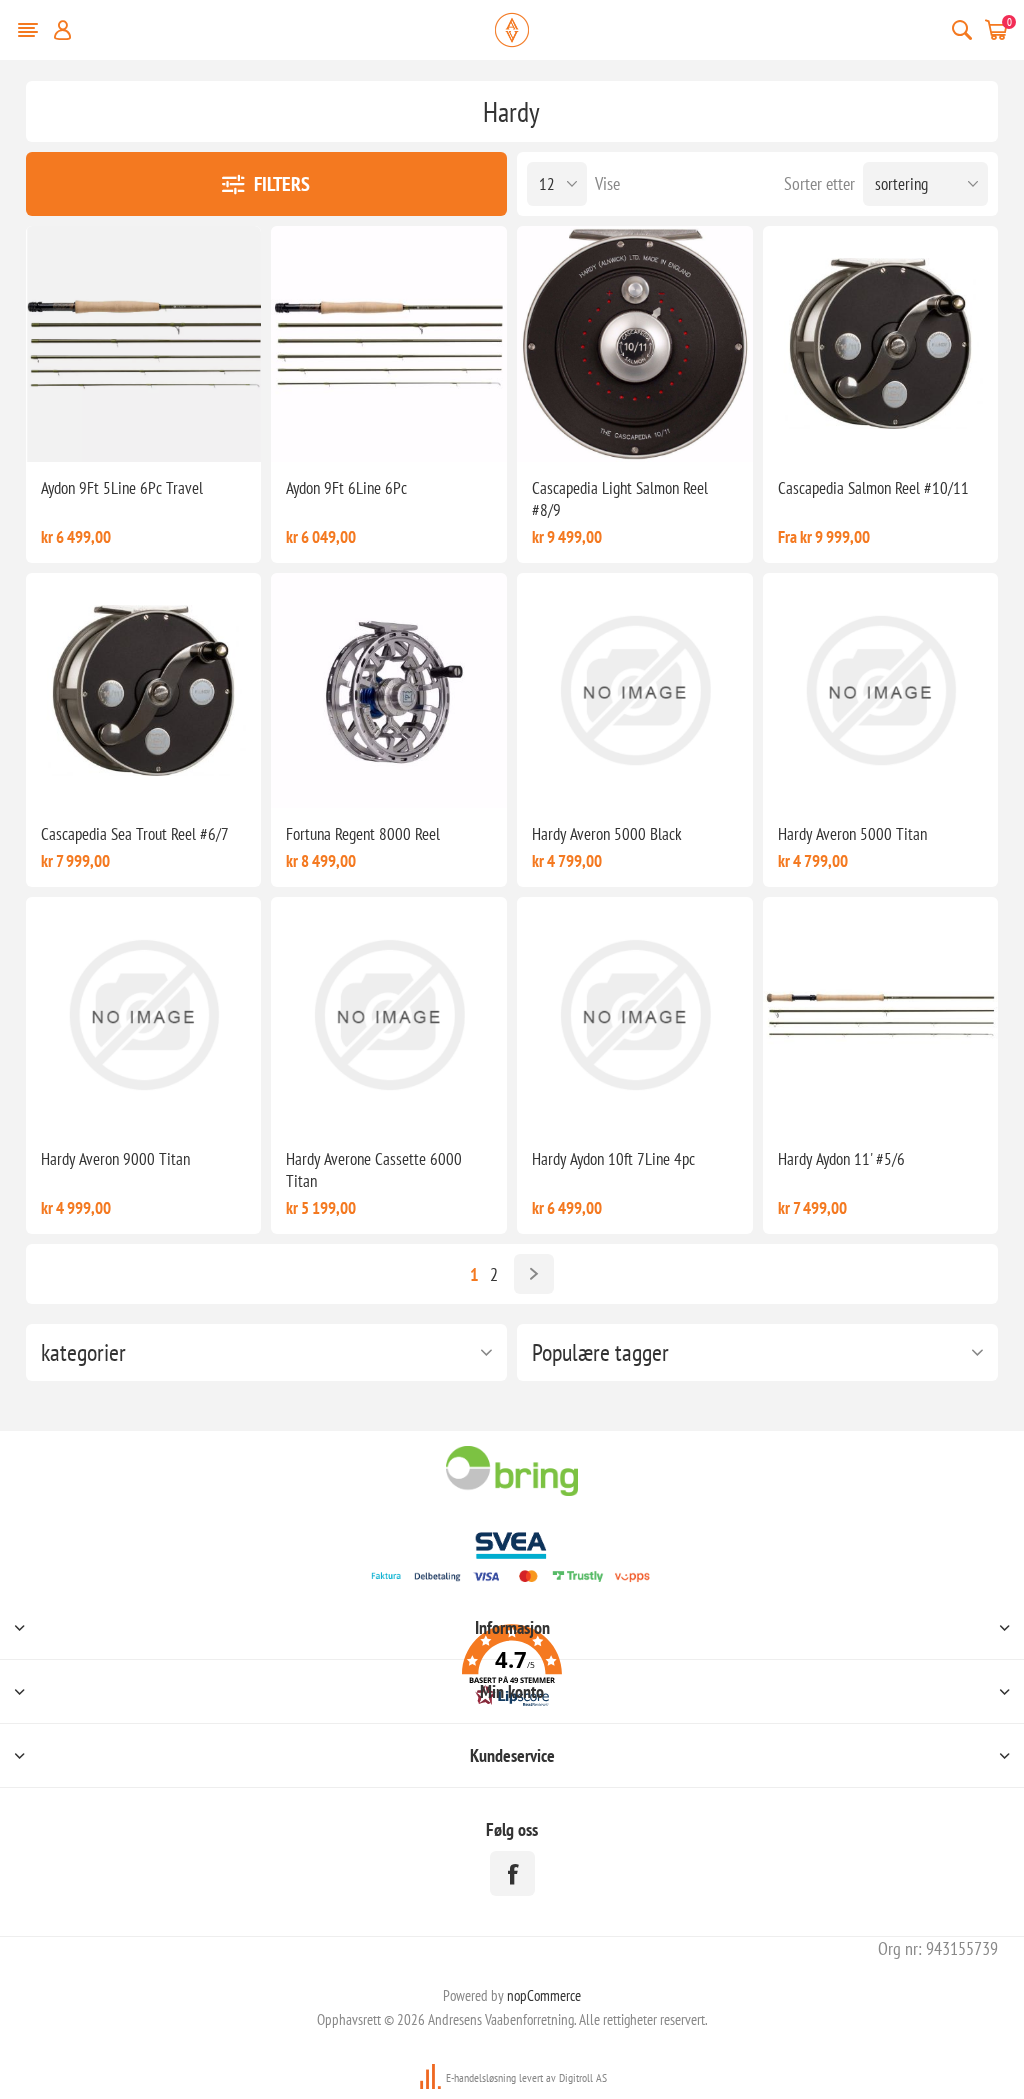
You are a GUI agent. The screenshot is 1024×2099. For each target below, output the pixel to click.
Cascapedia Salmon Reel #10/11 (873, 488)
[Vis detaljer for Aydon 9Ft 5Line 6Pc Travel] (144, 344)
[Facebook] (512, 1873)
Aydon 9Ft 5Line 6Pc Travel (122, 488)
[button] (512, 1668)
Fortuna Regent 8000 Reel (363, 834)
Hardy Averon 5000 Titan (852, 834)
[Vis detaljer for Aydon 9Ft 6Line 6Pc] (389, 344)
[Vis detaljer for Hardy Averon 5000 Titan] (881, 691)
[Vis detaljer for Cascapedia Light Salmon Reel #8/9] (635, 344)
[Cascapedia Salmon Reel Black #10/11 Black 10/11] (881, 344)
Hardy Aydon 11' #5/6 (841, 1159)
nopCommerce (544, 1995)
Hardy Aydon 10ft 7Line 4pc (613, 1159)
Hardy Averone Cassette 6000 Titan (374, 1170)
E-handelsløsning (481, 2077)
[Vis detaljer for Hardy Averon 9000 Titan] (144, 1015)
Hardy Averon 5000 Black (607, 834)
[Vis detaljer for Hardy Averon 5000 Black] (635, 691)
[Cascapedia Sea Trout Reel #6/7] (144, 691)
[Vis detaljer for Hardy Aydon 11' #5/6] (881, 1015)
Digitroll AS (583, 2077)
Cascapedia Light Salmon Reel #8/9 (620, 499)
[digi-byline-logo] (432, 2077)
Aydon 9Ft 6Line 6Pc (346, 488)
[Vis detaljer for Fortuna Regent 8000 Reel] (389, 691)
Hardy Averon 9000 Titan (115, 1159)
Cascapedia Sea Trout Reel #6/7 (135, 834)
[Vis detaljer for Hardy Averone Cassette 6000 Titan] (389, 1015)
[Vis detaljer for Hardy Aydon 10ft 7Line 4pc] (635, 1015)
